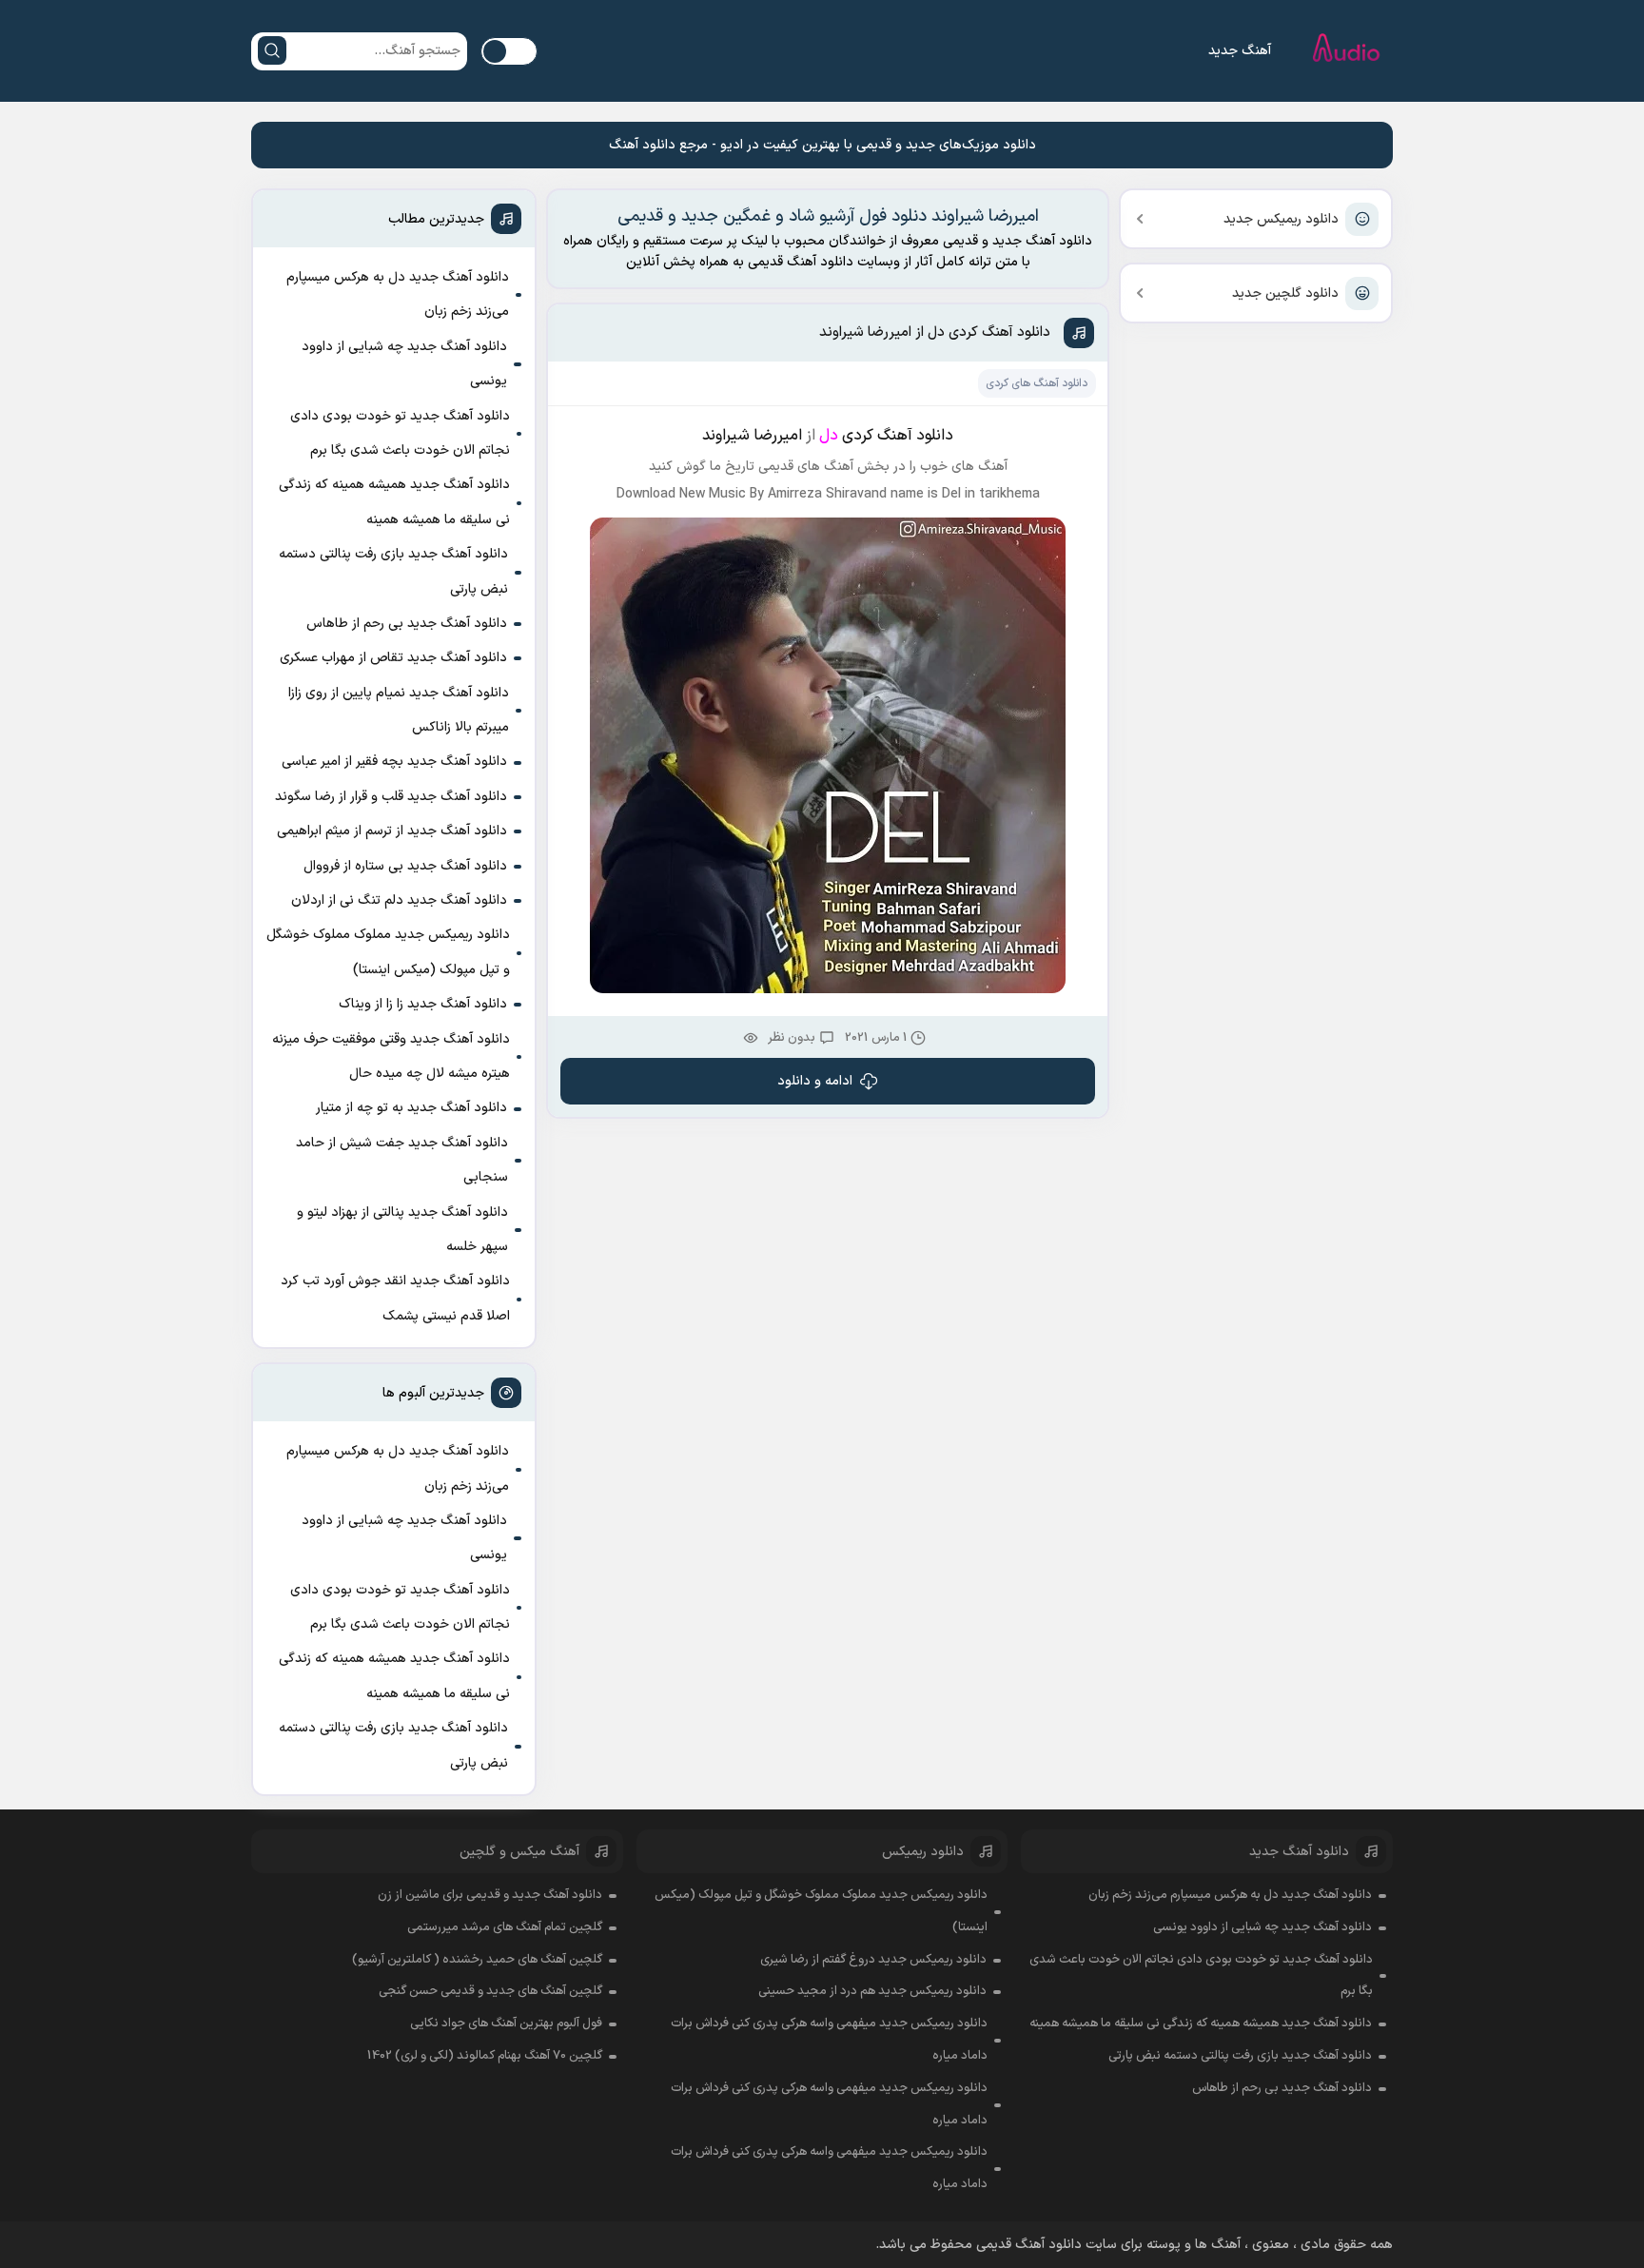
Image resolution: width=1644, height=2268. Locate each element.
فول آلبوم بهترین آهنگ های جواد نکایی (506, 2024)
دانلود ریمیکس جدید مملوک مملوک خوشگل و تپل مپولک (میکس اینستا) (388, 952)
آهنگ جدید (1240, 51)
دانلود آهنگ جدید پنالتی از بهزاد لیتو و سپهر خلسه (402, 1230)
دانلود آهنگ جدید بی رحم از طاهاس (407, 624)
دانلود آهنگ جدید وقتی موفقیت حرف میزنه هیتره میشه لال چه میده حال (391, 1056)
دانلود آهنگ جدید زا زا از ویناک (423, 1004)
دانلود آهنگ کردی (898, 436)
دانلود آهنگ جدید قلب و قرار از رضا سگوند (391, 797)
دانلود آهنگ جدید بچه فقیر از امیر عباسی (394, 762)
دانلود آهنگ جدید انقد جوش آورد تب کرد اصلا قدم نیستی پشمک (395, 1298)
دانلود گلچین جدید (1285, 293)
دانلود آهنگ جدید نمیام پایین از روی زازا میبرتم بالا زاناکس (399, 710)
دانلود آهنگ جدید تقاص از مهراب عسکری (393, 658)
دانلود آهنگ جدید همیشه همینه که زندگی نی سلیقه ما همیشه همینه (394, 502)
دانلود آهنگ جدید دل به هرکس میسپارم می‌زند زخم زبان (398, 294)
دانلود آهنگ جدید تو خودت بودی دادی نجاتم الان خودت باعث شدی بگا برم (400, 433)
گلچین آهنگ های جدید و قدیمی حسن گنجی (490, 1991)
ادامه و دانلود (815, 1081)
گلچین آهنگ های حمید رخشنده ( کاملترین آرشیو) (477, 1960)
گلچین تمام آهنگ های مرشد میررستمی (505, 1927)
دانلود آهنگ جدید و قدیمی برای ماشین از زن (490, 1895)
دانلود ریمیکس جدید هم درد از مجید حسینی (872, 1991)
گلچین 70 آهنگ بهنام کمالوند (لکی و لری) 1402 (485, 2056)
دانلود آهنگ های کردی (1037, 383)
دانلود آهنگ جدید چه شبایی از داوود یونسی (404, 364)
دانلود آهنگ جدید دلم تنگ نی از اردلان (399, 900)
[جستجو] (272, 50)
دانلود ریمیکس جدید (1281, 219)
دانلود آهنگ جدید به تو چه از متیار (411, 1108)
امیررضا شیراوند (752, 436)
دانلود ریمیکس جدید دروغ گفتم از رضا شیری (873, 1960)
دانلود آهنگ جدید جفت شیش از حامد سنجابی (402, 1160)
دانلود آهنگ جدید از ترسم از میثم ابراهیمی (392, 831)
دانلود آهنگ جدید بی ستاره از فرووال (405, 866)
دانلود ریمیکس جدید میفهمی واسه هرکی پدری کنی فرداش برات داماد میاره (829, 2040)
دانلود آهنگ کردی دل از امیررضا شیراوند (935, 332)
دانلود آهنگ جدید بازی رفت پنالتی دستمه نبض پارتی (393, 571)
